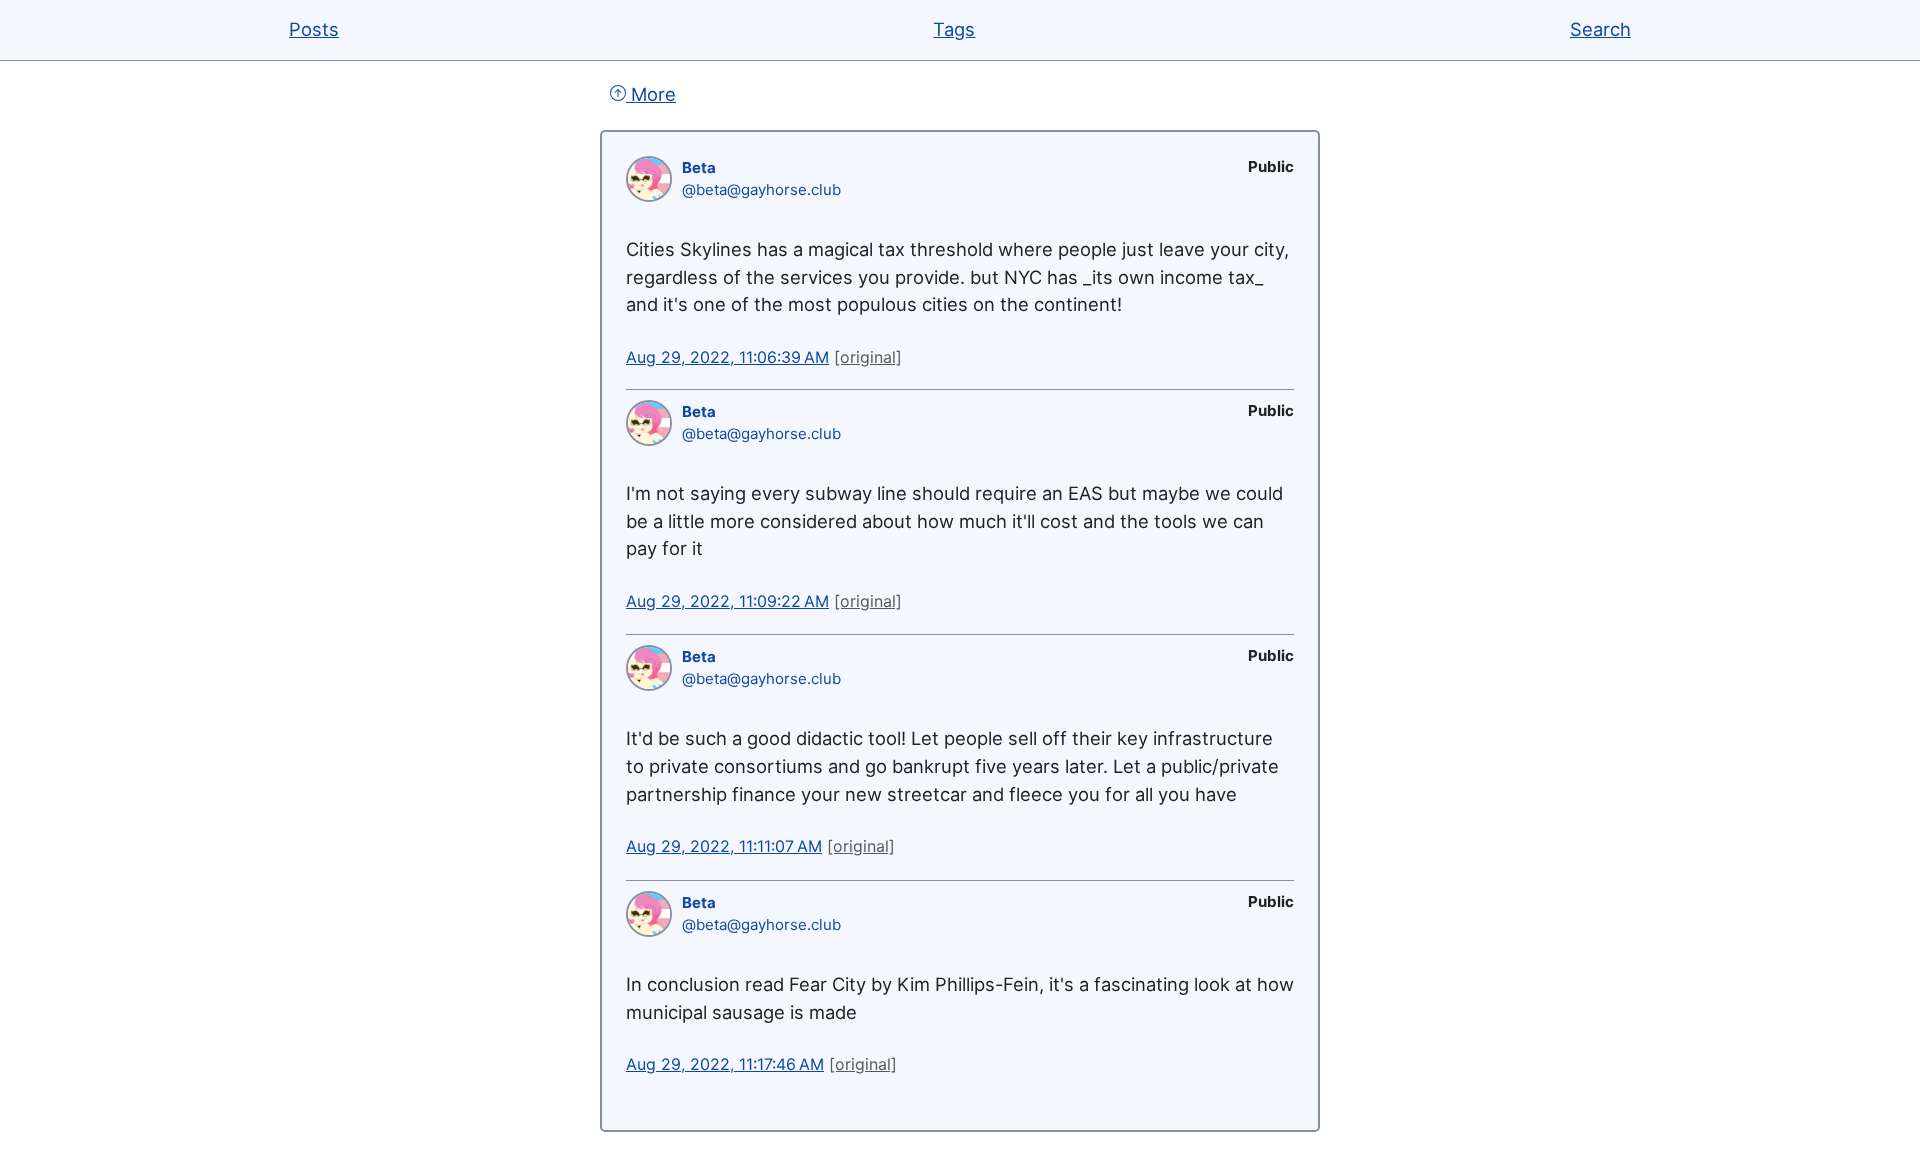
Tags (954, 29)
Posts (314, 29)
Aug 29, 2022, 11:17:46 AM (725, 1064)
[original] (868, 357)
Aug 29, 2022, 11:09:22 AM (727, 601)
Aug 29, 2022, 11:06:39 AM (727, 357)
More (651, 94)
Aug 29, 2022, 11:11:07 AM (724, 846)
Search (1600, 29)
